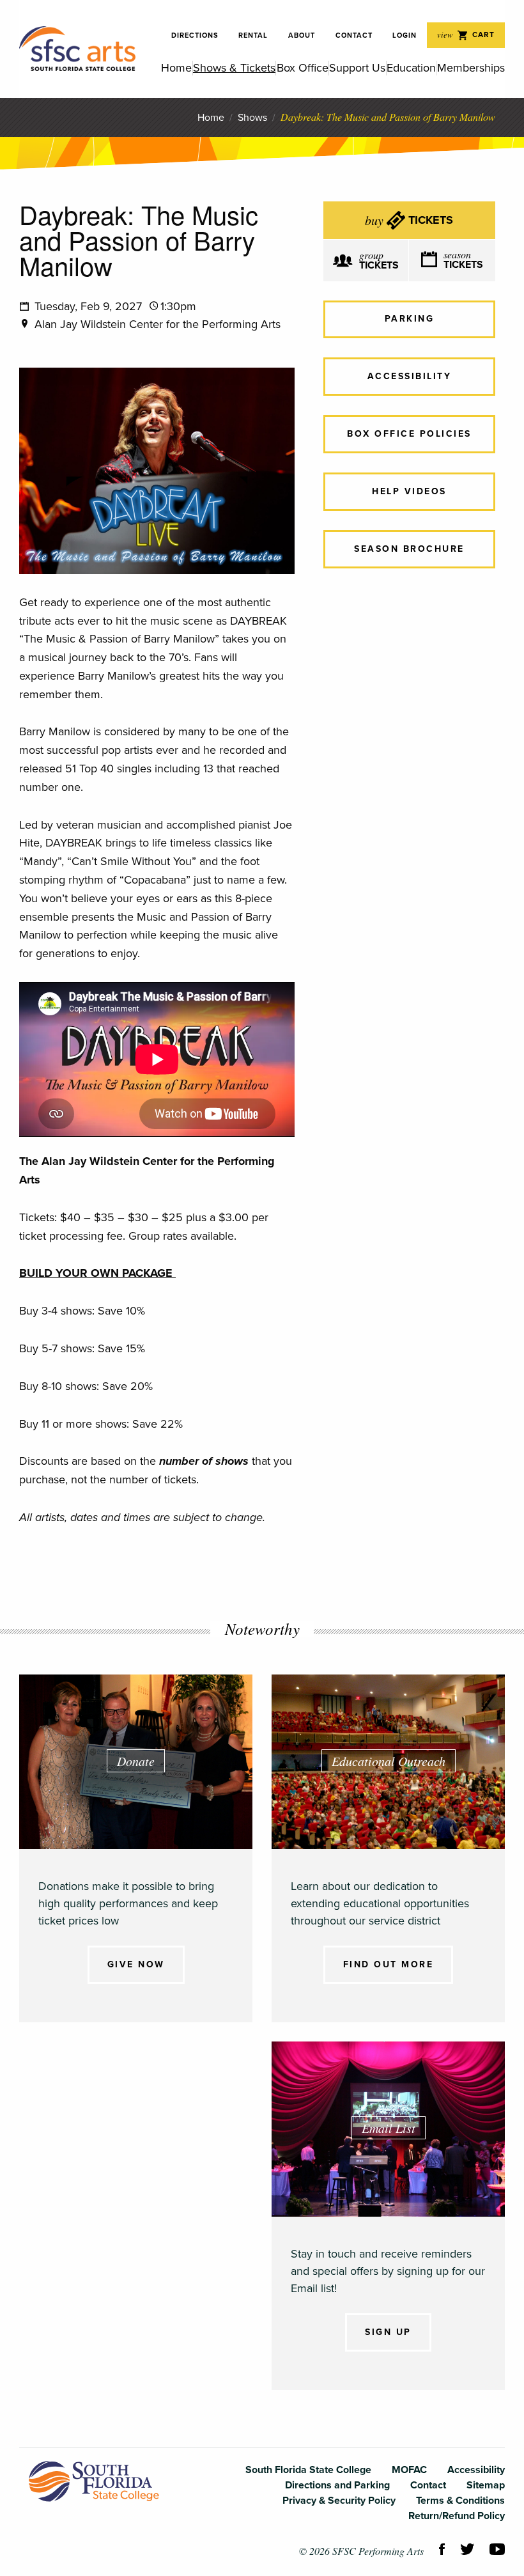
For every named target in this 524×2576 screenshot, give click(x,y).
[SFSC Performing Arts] (77, 49)
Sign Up (388, 2332)
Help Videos (409, 491)
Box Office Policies (409, 434)
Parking (410, 319)
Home (211, 118)
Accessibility (410, 376)
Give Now (136, 1964)
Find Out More (389, 1964)
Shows (252, 118)
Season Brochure (409, 549)
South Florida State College (94, 2481)
